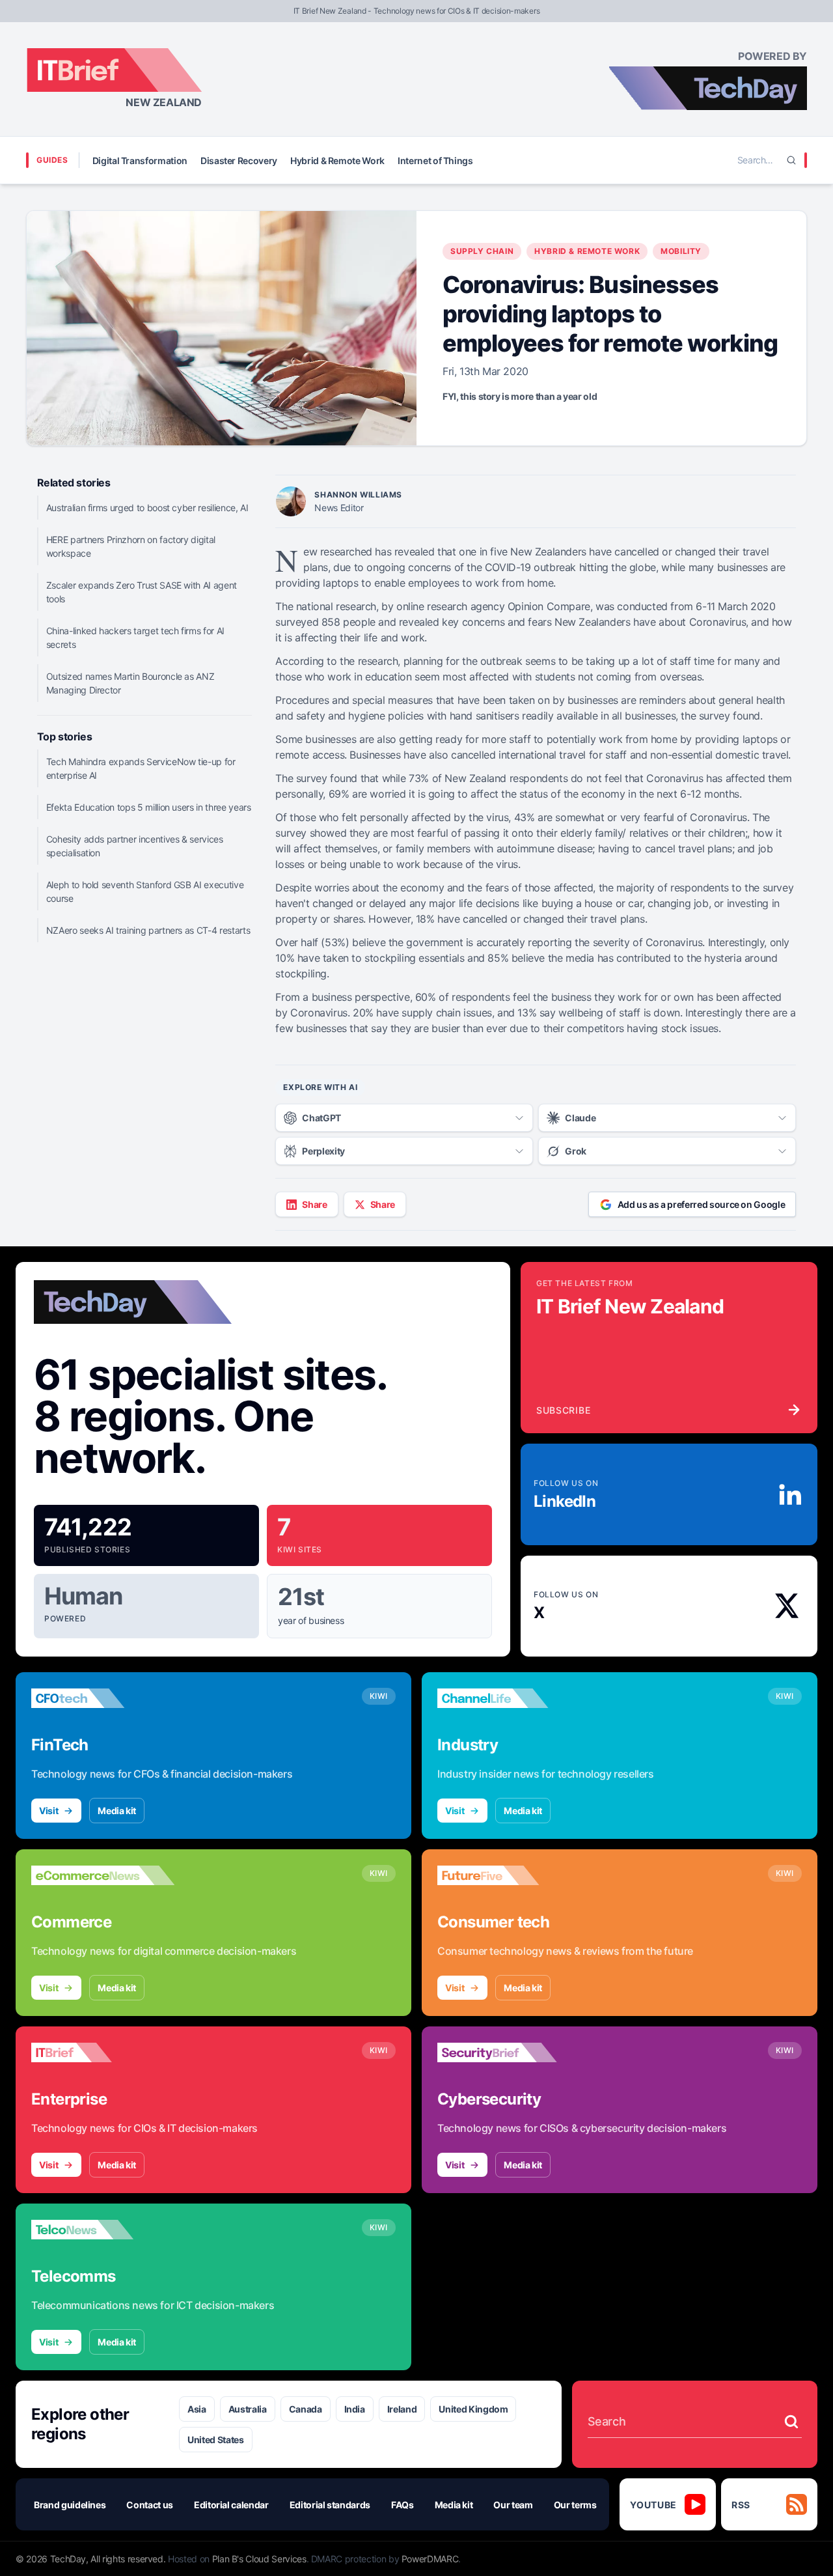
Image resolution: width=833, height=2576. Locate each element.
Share (314, 1204)
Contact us (150, 2505)
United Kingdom (473, 2409)
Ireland (402, 2409)
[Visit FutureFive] (509, 1875)
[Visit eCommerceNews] (103, 1875)
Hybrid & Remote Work (337, 161)
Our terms (575, 2505)
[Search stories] (791, 2422)
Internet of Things (435, 161)
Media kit (117, 1811)
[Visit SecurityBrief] (509, 2052)
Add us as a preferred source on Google (702, 1204)
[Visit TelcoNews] (103, 2230)
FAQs (403, 2505)
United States (215, 2440)
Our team (513, 2505)
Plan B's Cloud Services (259, 2559)
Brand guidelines (70, 2505)
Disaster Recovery (239, 161)
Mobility (681, 251)
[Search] (791, 160)
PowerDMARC (430, 2559)
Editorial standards (330, 2505)
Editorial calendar (231, 2505)
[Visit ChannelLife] (509, 1698)
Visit (48, 1811)
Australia (248, 2409)
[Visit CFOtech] (103, 1698)
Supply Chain (482, 251)
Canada (306, 2409)
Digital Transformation (140, 161)
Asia (197, 2409)
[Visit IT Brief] (103, 2052)
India (355, 2409)
